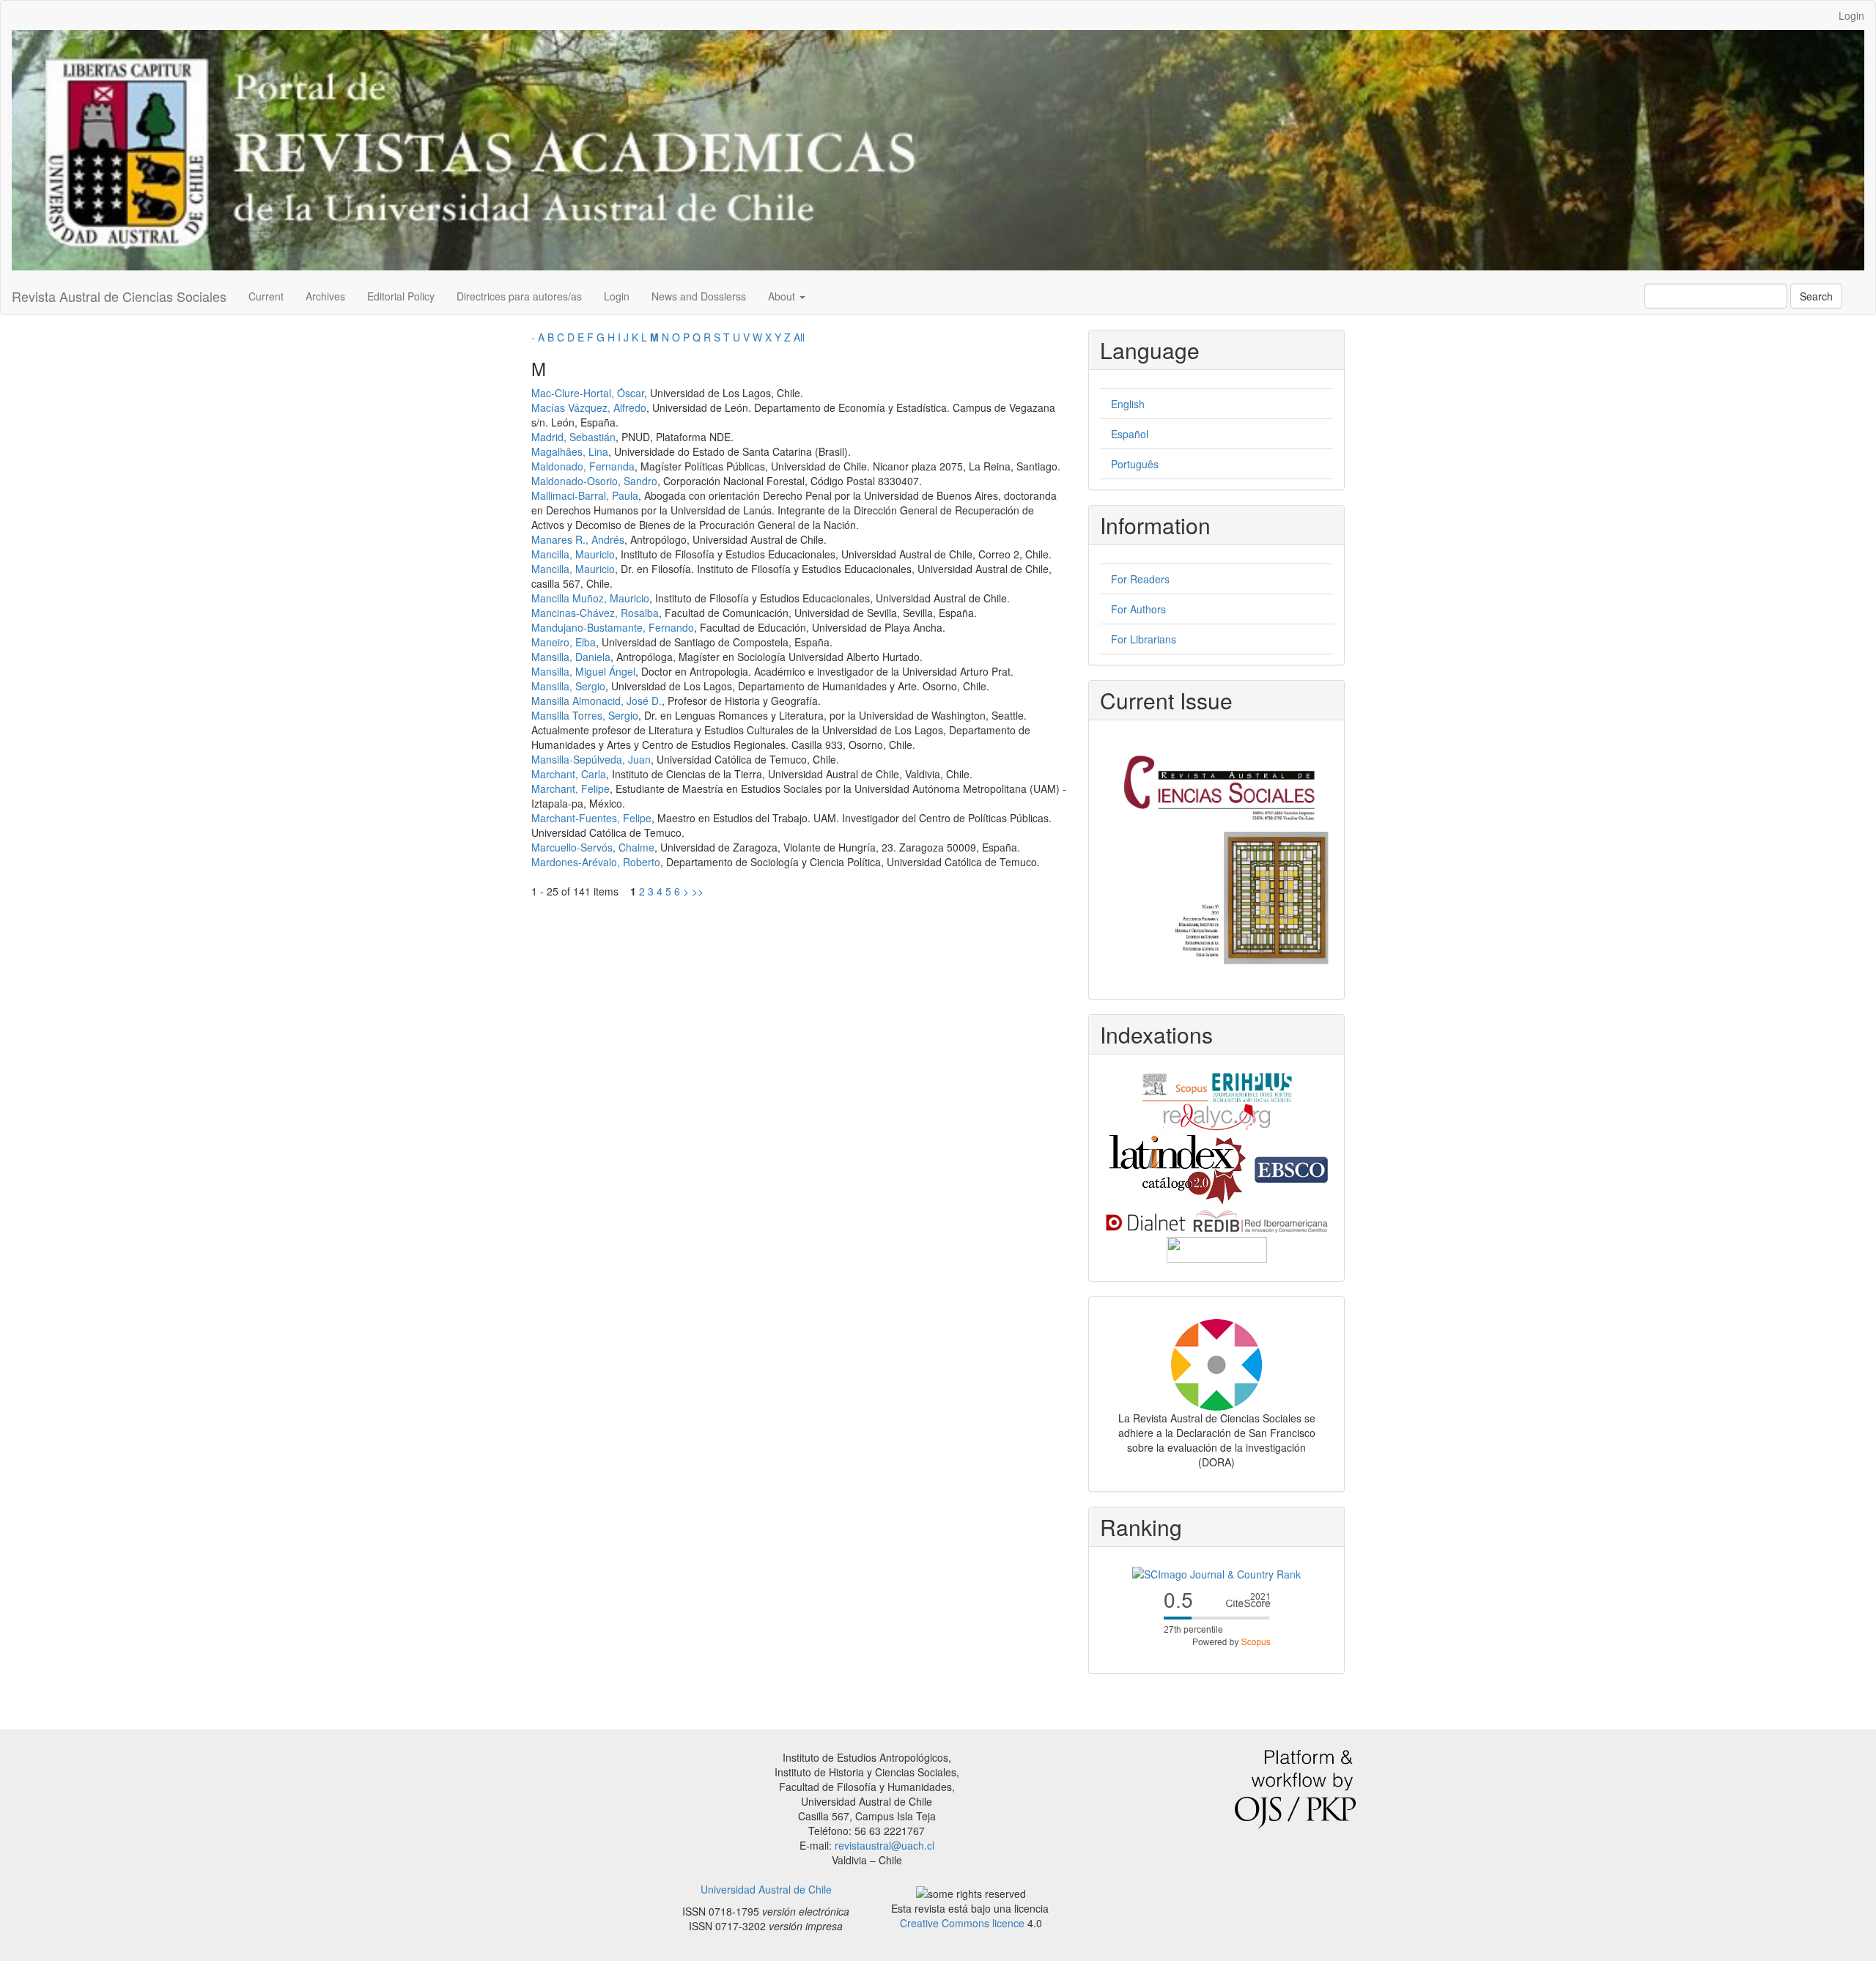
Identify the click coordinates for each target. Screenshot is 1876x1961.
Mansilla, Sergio (568, 686)
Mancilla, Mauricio (573, 554)
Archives (325, 296)
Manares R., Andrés (578, 539)
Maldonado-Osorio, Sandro (594, 481)
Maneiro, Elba (564, 642)
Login (1851, 15)
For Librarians (1144, 639)
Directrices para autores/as (519, 296)
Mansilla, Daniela (571, 657)
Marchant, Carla (569, 774)
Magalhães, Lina (570, 451)
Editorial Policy (401, 296)
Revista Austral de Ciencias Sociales (119, 296)
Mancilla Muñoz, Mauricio (590, 598)
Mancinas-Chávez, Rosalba (595, 613)
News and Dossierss (699, 296)
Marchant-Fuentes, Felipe (591, 818)
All (799, 337)
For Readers (1140, 579)
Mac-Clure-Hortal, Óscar (588, 393)
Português (1135, 464)
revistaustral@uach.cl (885, 1845)
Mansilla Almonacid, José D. (597, 701)
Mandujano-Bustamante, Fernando (613, 627)
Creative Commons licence (962, 1923)
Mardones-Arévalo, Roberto (596, 862)
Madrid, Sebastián (573, 437)
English (1128, 404)
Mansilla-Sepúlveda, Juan (591, 759)
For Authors (1138, 609)
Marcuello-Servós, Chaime (593, 847)
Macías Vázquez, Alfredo (589, 407)
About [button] (783, 296)
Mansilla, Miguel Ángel (583, 671)
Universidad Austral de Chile (766, 1889)
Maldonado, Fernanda (583, 466)
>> (698, 891)
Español (1130, 434)
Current (266, 296)
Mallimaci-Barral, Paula (585, 495)
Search (1816, 296)
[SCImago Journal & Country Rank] (1216, 1573)
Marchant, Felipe (570, 789)
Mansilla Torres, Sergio (585, 715)
